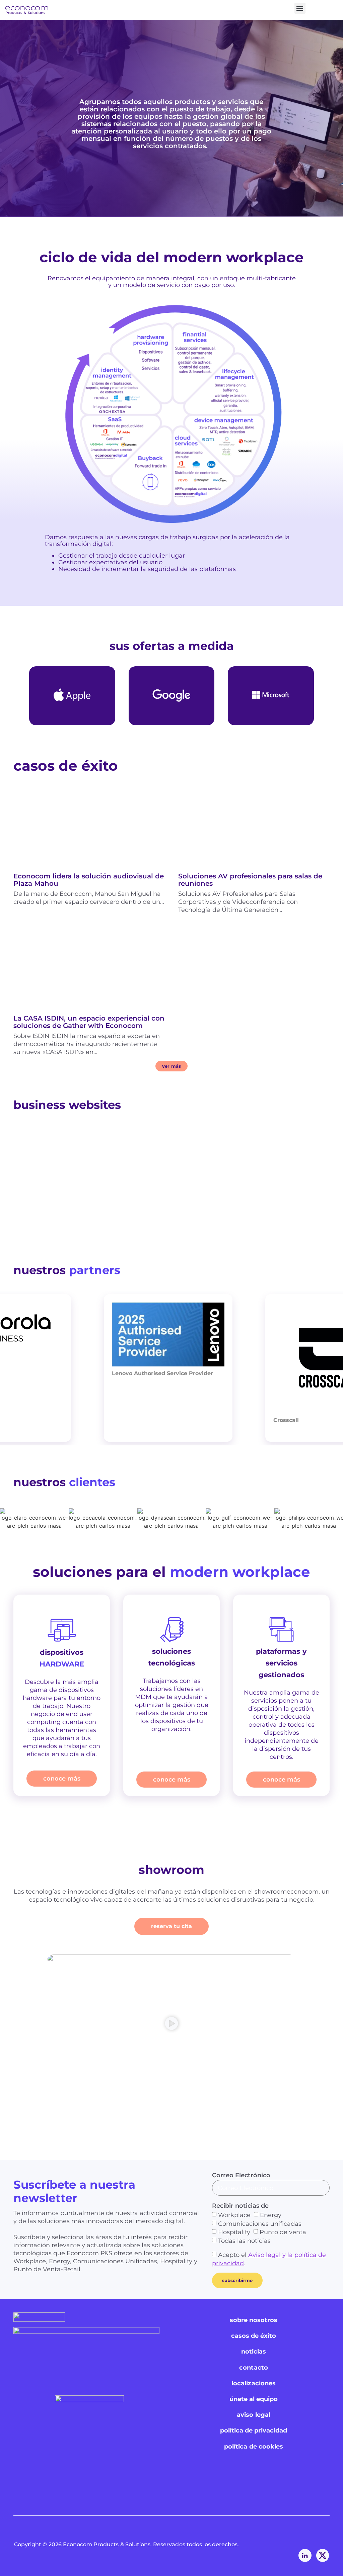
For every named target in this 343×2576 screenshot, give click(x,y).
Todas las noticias (244, 2241)
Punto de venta (283, 2232)
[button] (300, 8)
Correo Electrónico (241, 2175)
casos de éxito (254, 2336)
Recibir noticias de (240, 2206)
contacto (253, 2368)
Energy (271, 2215)
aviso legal (254, 2415)
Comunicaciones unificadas (260, 2223)
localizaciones (254, 2383)
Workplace (234, 2215)
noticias (254, 2352)
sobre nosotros (254, 2320)
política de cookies (254, 2447)
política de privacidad (254, 2430)
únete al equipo (254, 2399)
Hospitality (234, 2232)
